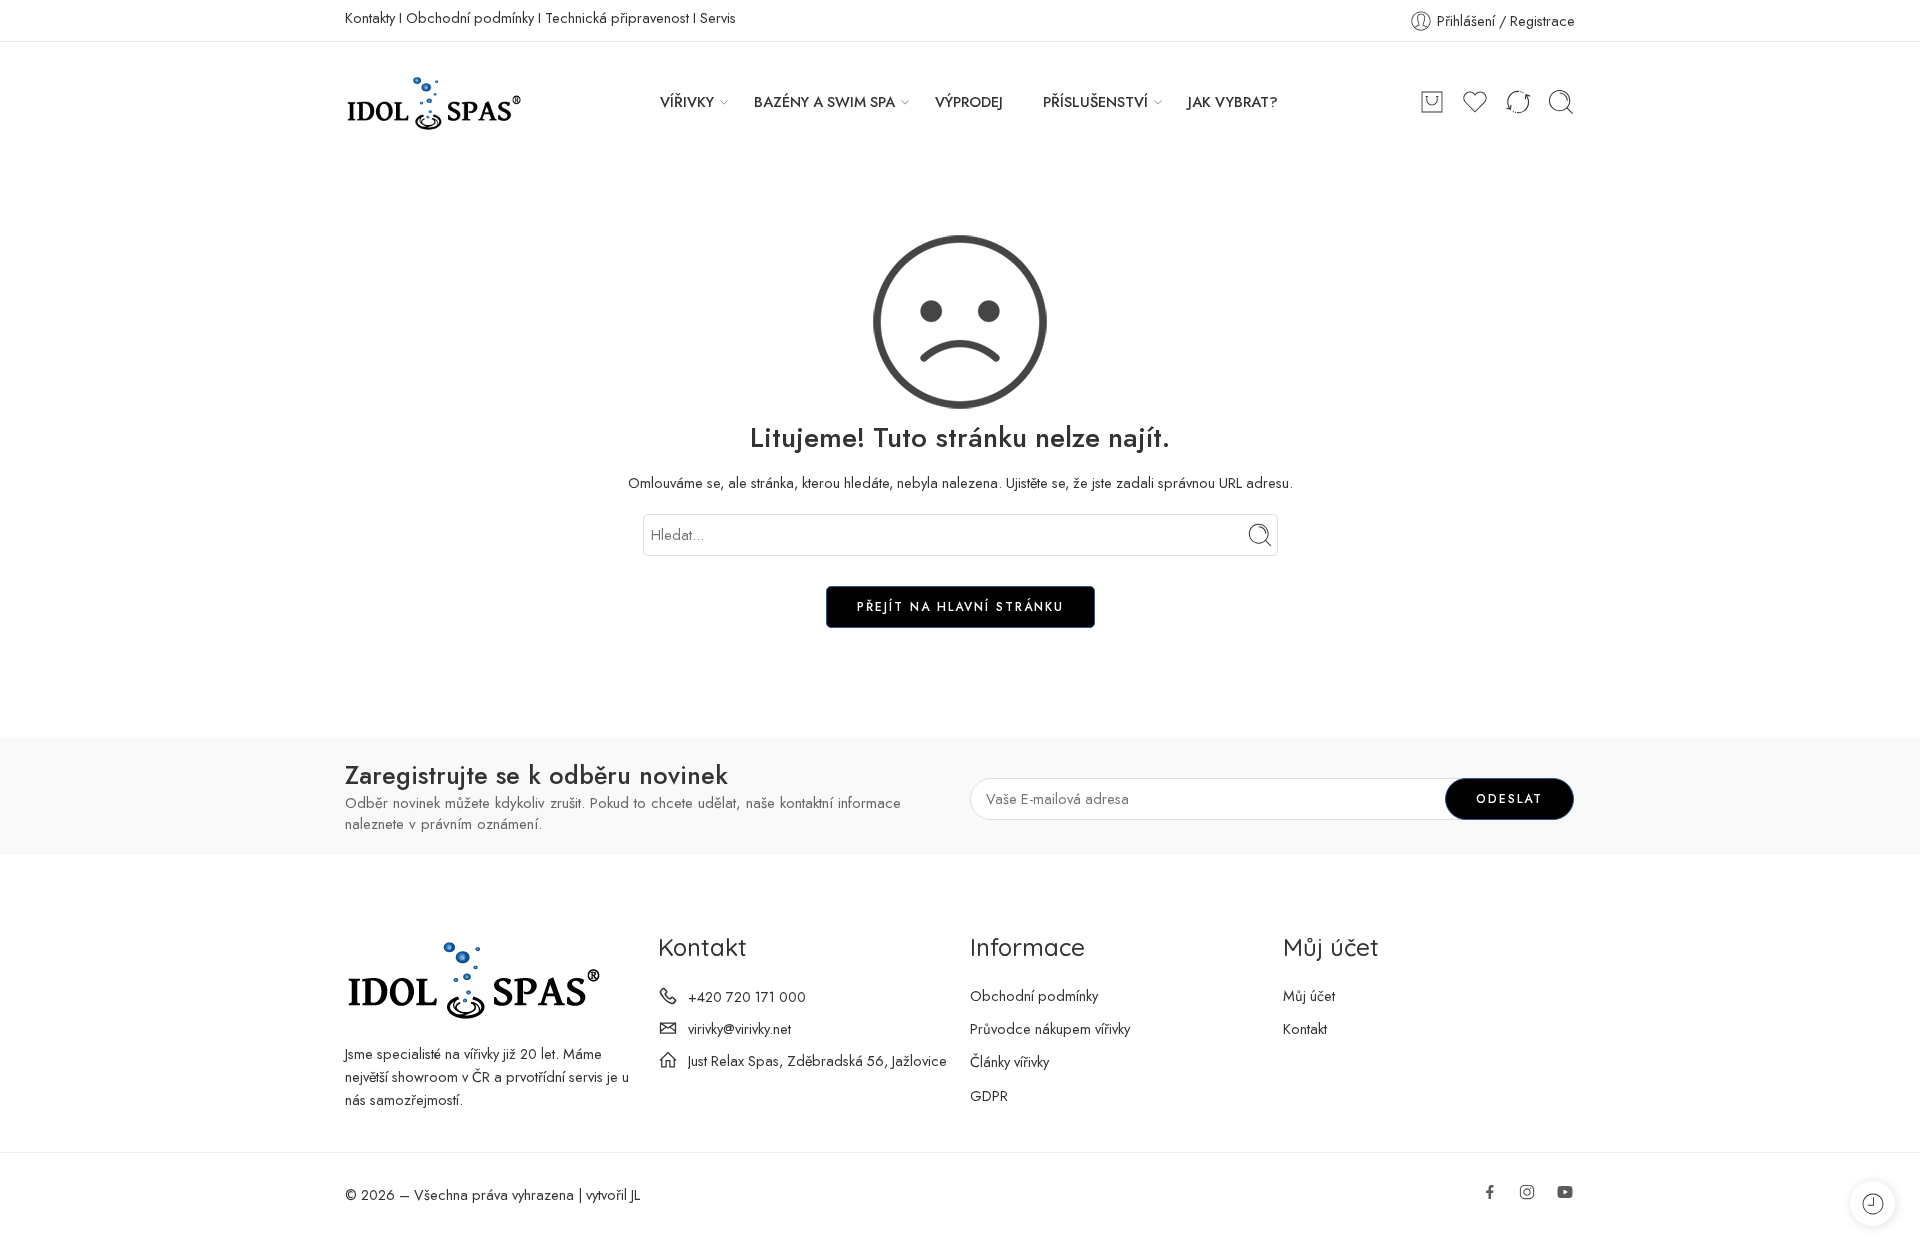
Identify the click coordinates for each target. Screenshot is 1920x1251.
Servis (718, 17)
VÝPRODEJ (969, 101)
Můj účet (1309, 995)
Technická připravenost (617, 17)
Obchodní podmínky (470, 17)
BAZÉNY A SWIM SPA (824, 101)
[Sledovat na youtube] (1565, 1192)
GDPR (989, 1095)
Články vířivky (1009, 1061)
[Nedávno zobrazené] (1872, 1203)
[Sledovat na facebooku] (1490, 1192)
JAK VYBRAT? (1233, 101)
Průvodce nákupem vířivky (1050, 1028)
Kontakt (1305, 1028)
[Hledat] (1561, 102)
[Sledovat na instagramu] (1527, 1192)
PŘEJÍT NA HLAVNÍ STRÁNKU (960, 607)
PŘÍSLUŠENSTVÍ (1095, 101)
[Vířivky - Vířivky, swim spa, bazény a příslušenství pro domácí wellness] (433, 102)
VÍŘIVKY (687, 101)
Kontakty (370, 17)
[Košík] (1432, 102)
